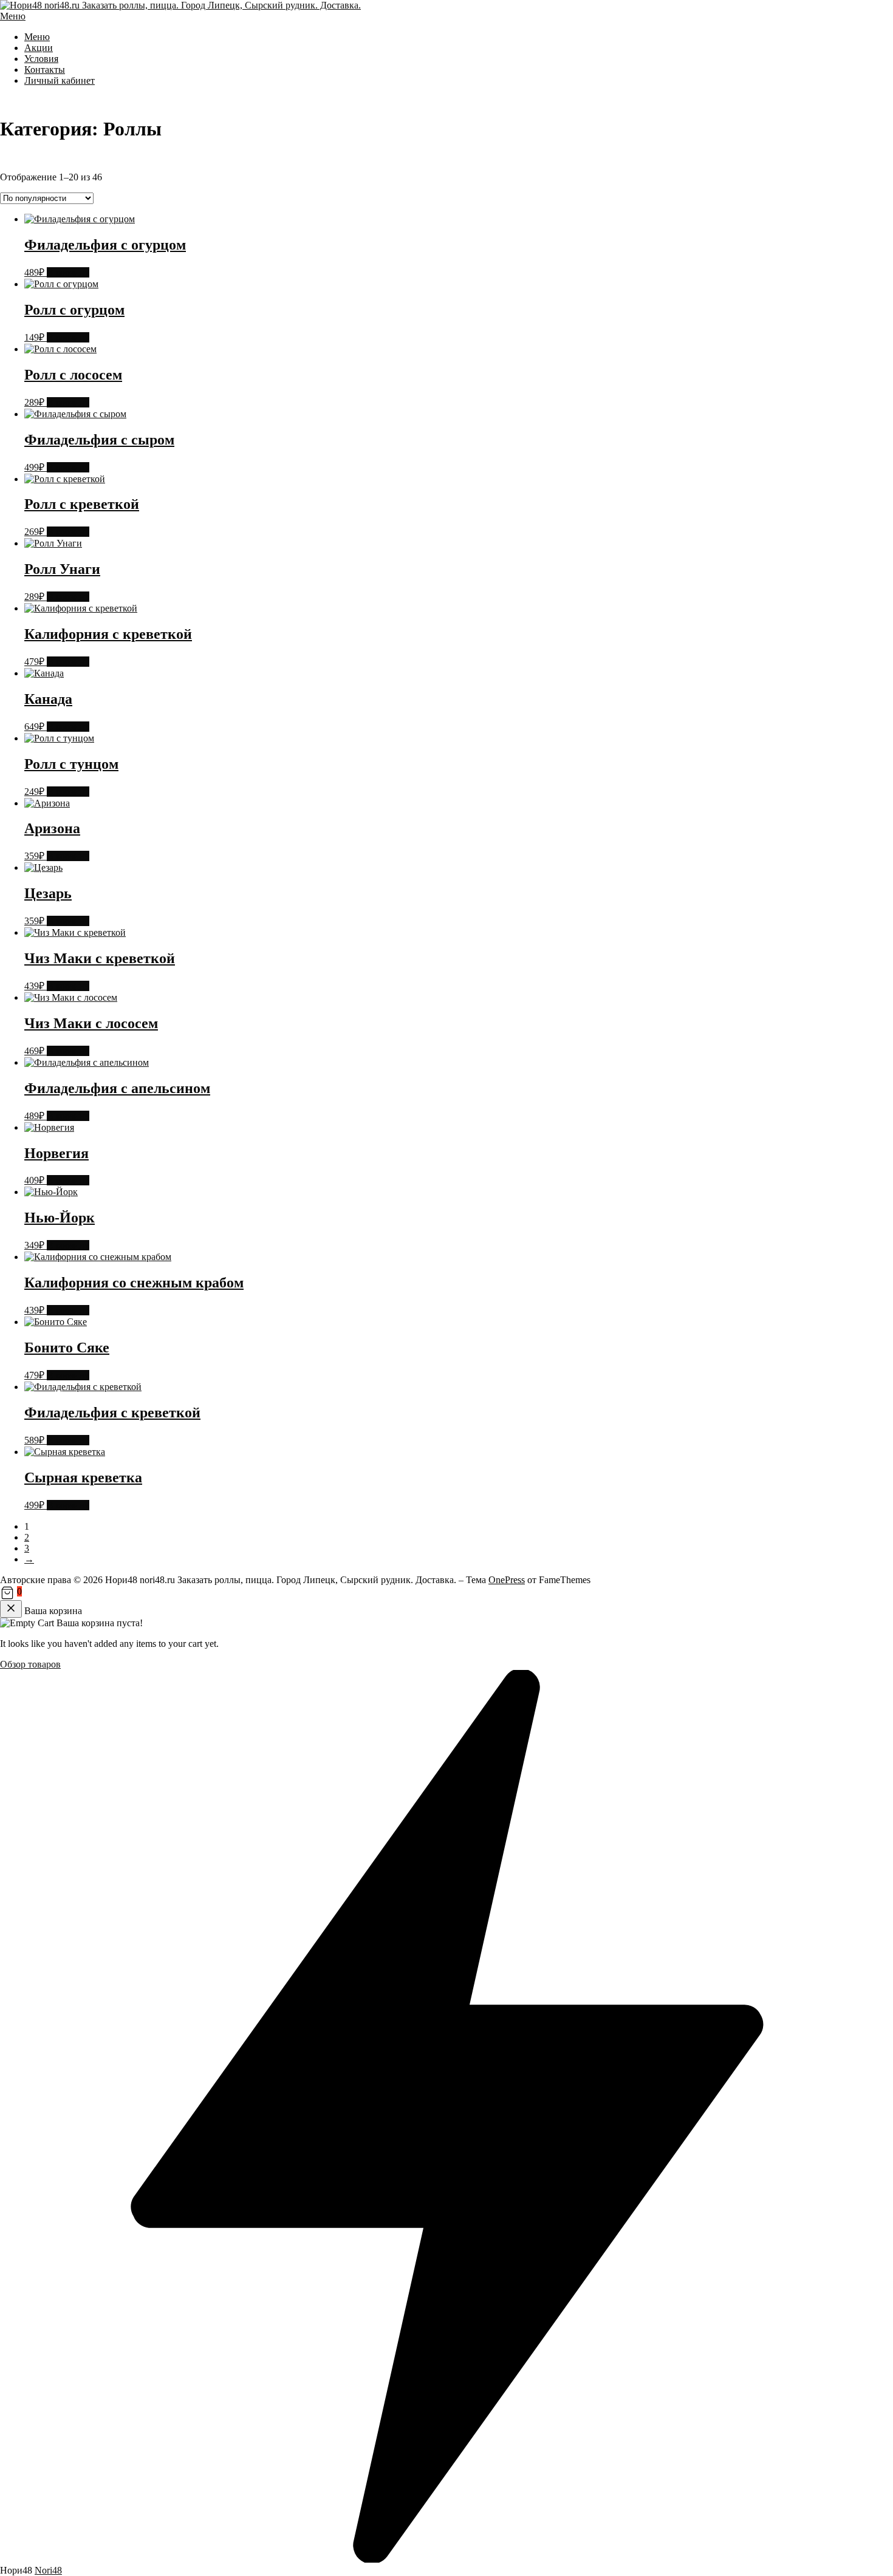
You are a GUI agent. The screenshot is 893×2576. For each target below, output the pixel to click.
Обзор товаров (30, 1664)
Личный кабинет (60, 80)
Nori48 (48, 2570)
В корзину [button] (68, 272)
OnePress (507, 1580)
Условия (41, 59)
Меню (13, 16)
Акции (39, 48)
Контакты (45, 70)
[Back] (11, 1609)
